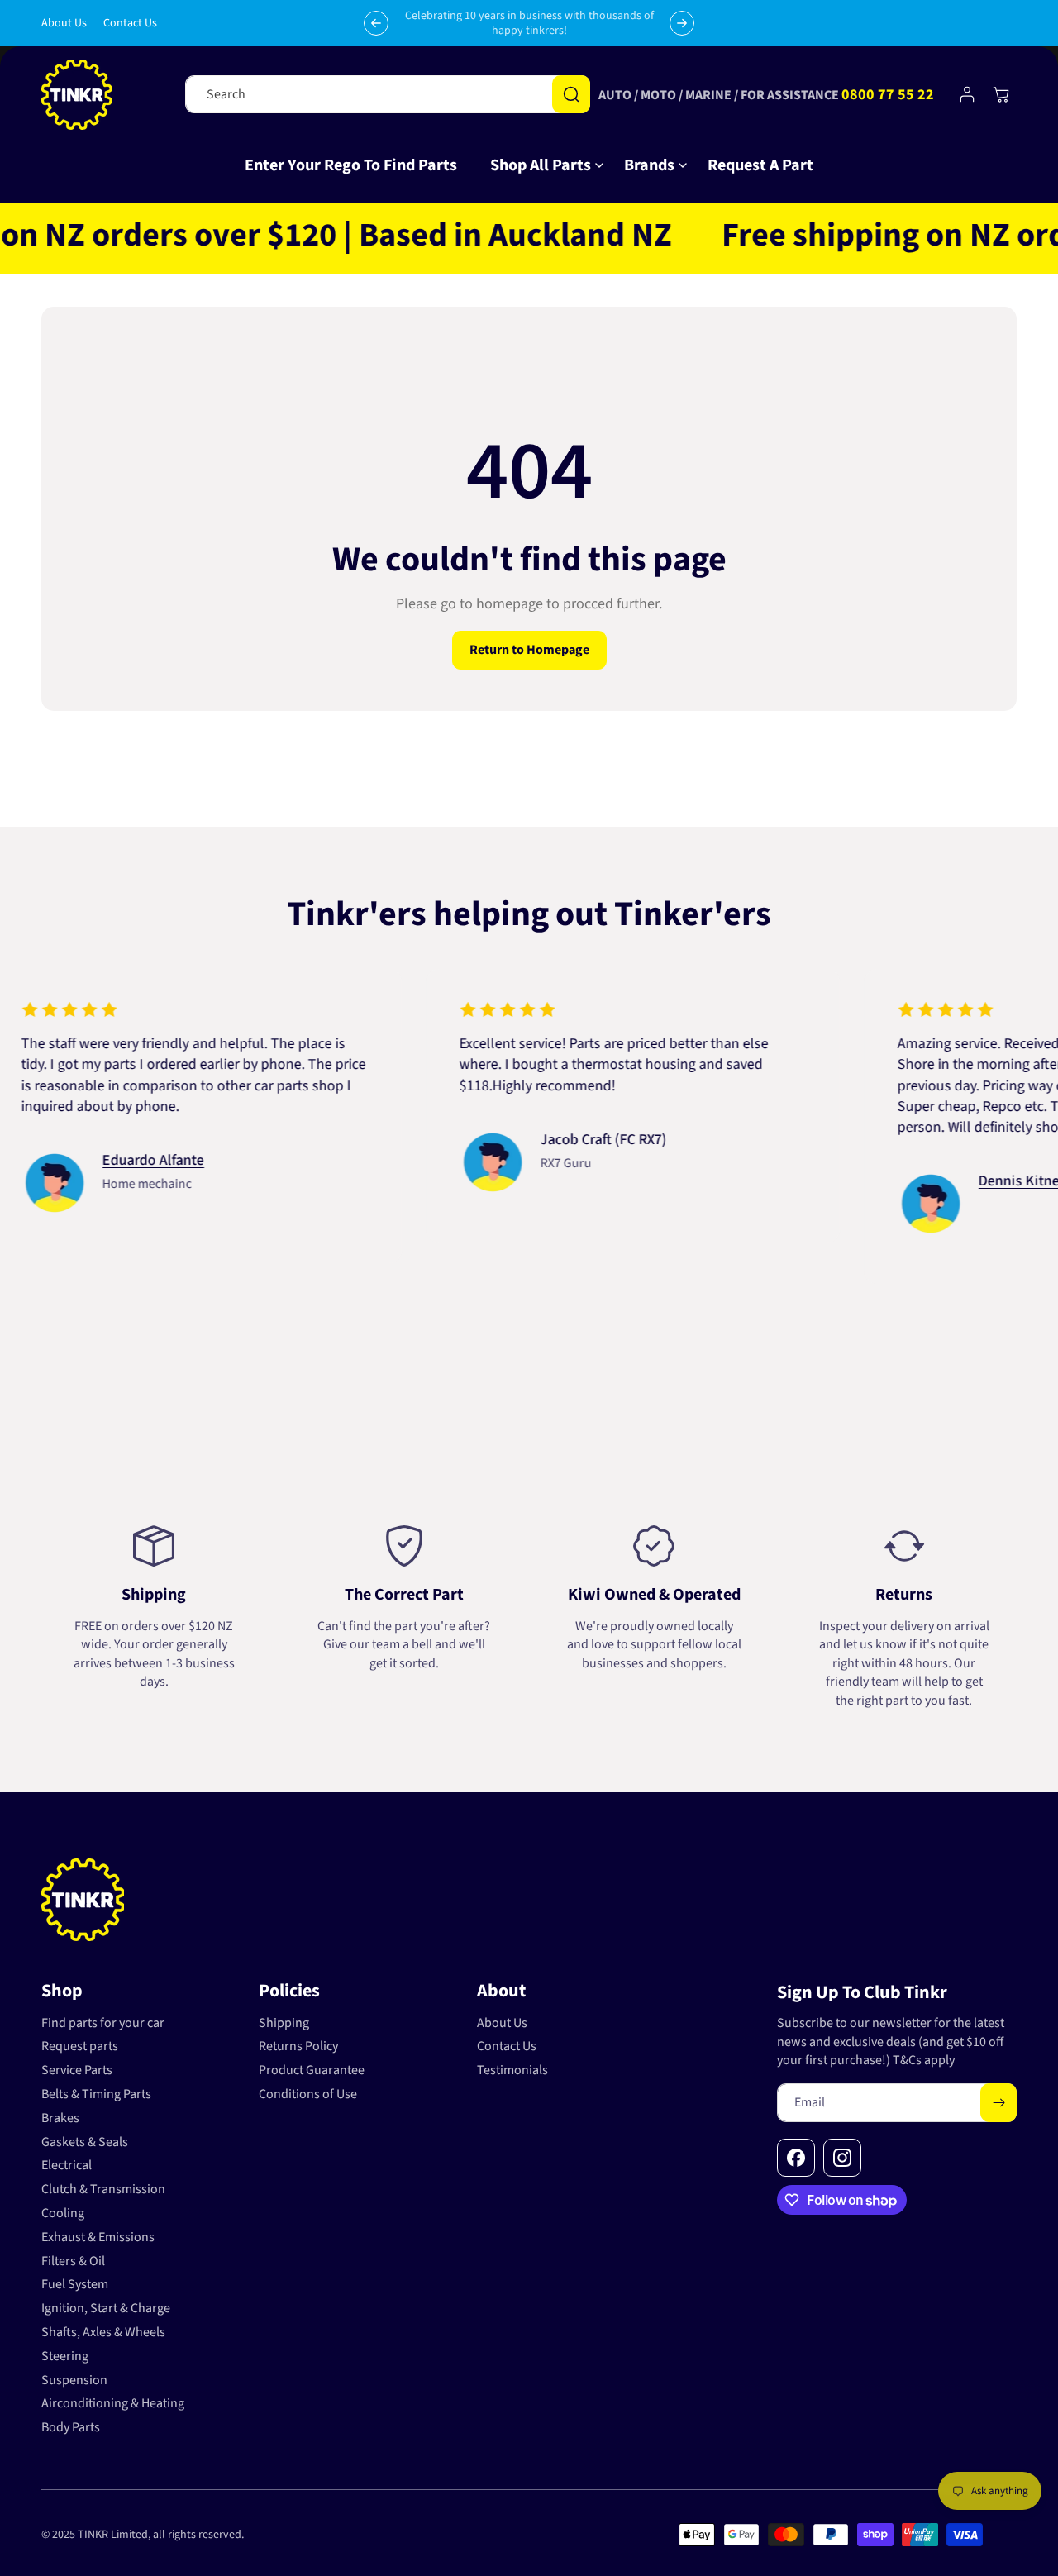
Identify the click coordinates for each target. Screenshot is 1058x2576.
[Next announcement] (682, 23)
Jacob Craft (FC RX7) (550, 1140)
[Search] (571, 94)
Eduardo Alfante (100, 1160)
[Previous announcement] (376, 23)
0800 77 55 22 (888, 95)
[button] (541, 165)
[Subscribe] (998, 2103)
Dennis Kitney (969, 1181)
